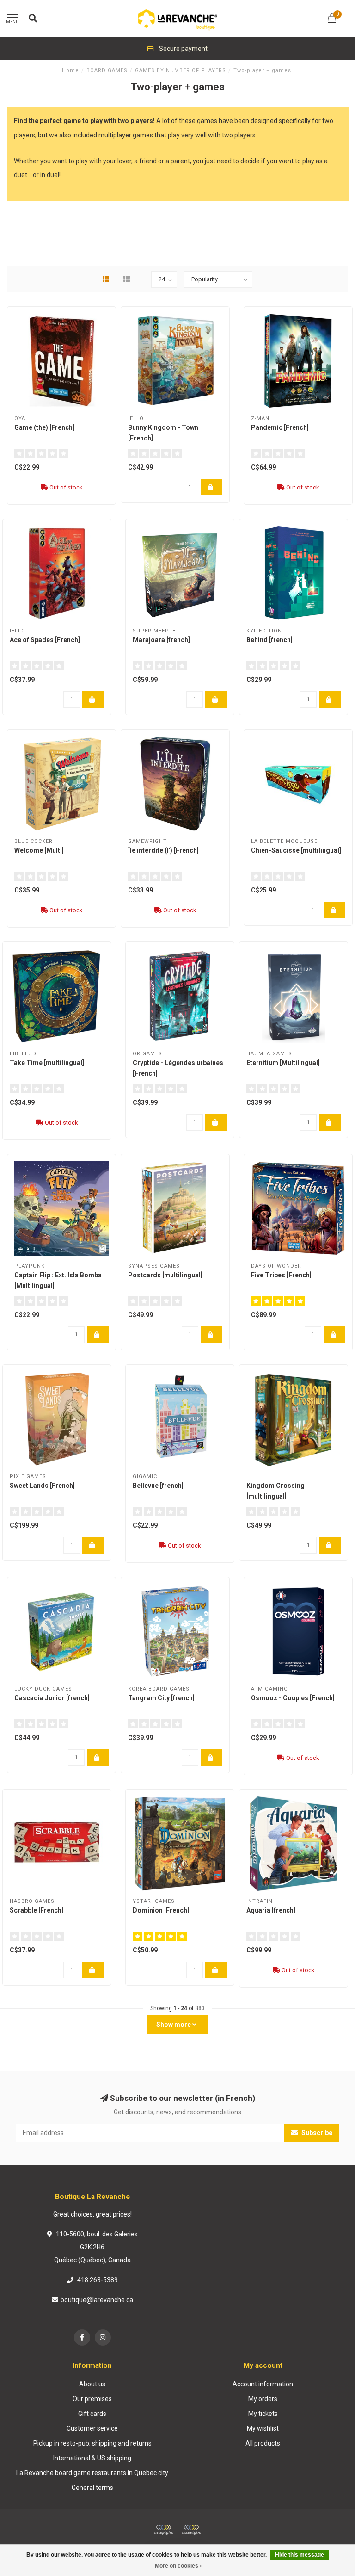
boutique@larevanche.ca (97, 2300)
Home (70, 71)
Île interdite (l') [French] (163, 850)
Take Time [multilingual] (47, 1063)
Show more (174, 2025)
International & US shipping (92, 2458)
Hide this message (300, 2555)
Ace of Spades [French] (45, 640)
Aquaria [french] (271, 1910)
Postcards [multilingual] (165, 1275)
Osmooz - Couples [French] (293, 1698)
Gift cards (92, 2414)
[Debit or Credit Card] (164, 2530)
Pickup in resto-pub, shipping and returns (92, 2443)
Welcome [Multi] (39, 850)
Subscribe (316, 2133)
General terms (92, 2488)
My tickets (263, 2414)
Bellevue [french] (158, 1486)
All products (263, 2443)
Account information (263, 2384)
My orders (263, 2399)
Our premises (92, 2399)
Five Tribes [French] (281, 1275)
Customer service (92, 2428)
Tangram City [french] (161, 1698)
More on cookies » (179, 2566)
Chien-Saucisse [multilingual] (296, 850)
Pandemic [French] (280, 427)
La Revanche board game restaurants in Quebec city (92, 2473)
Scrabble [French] (37, 1910)
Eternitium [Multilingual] (283, 1063)
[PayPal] (191, 2530)
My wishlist (263, 2428)
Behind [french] (269, 640)
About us (92, 2384)
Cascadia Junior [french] (52, 1698)
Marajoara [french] (161, 640)
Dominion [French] (161, 1910)
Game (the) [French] (44, 427)
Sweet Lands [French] (42, 1486)
